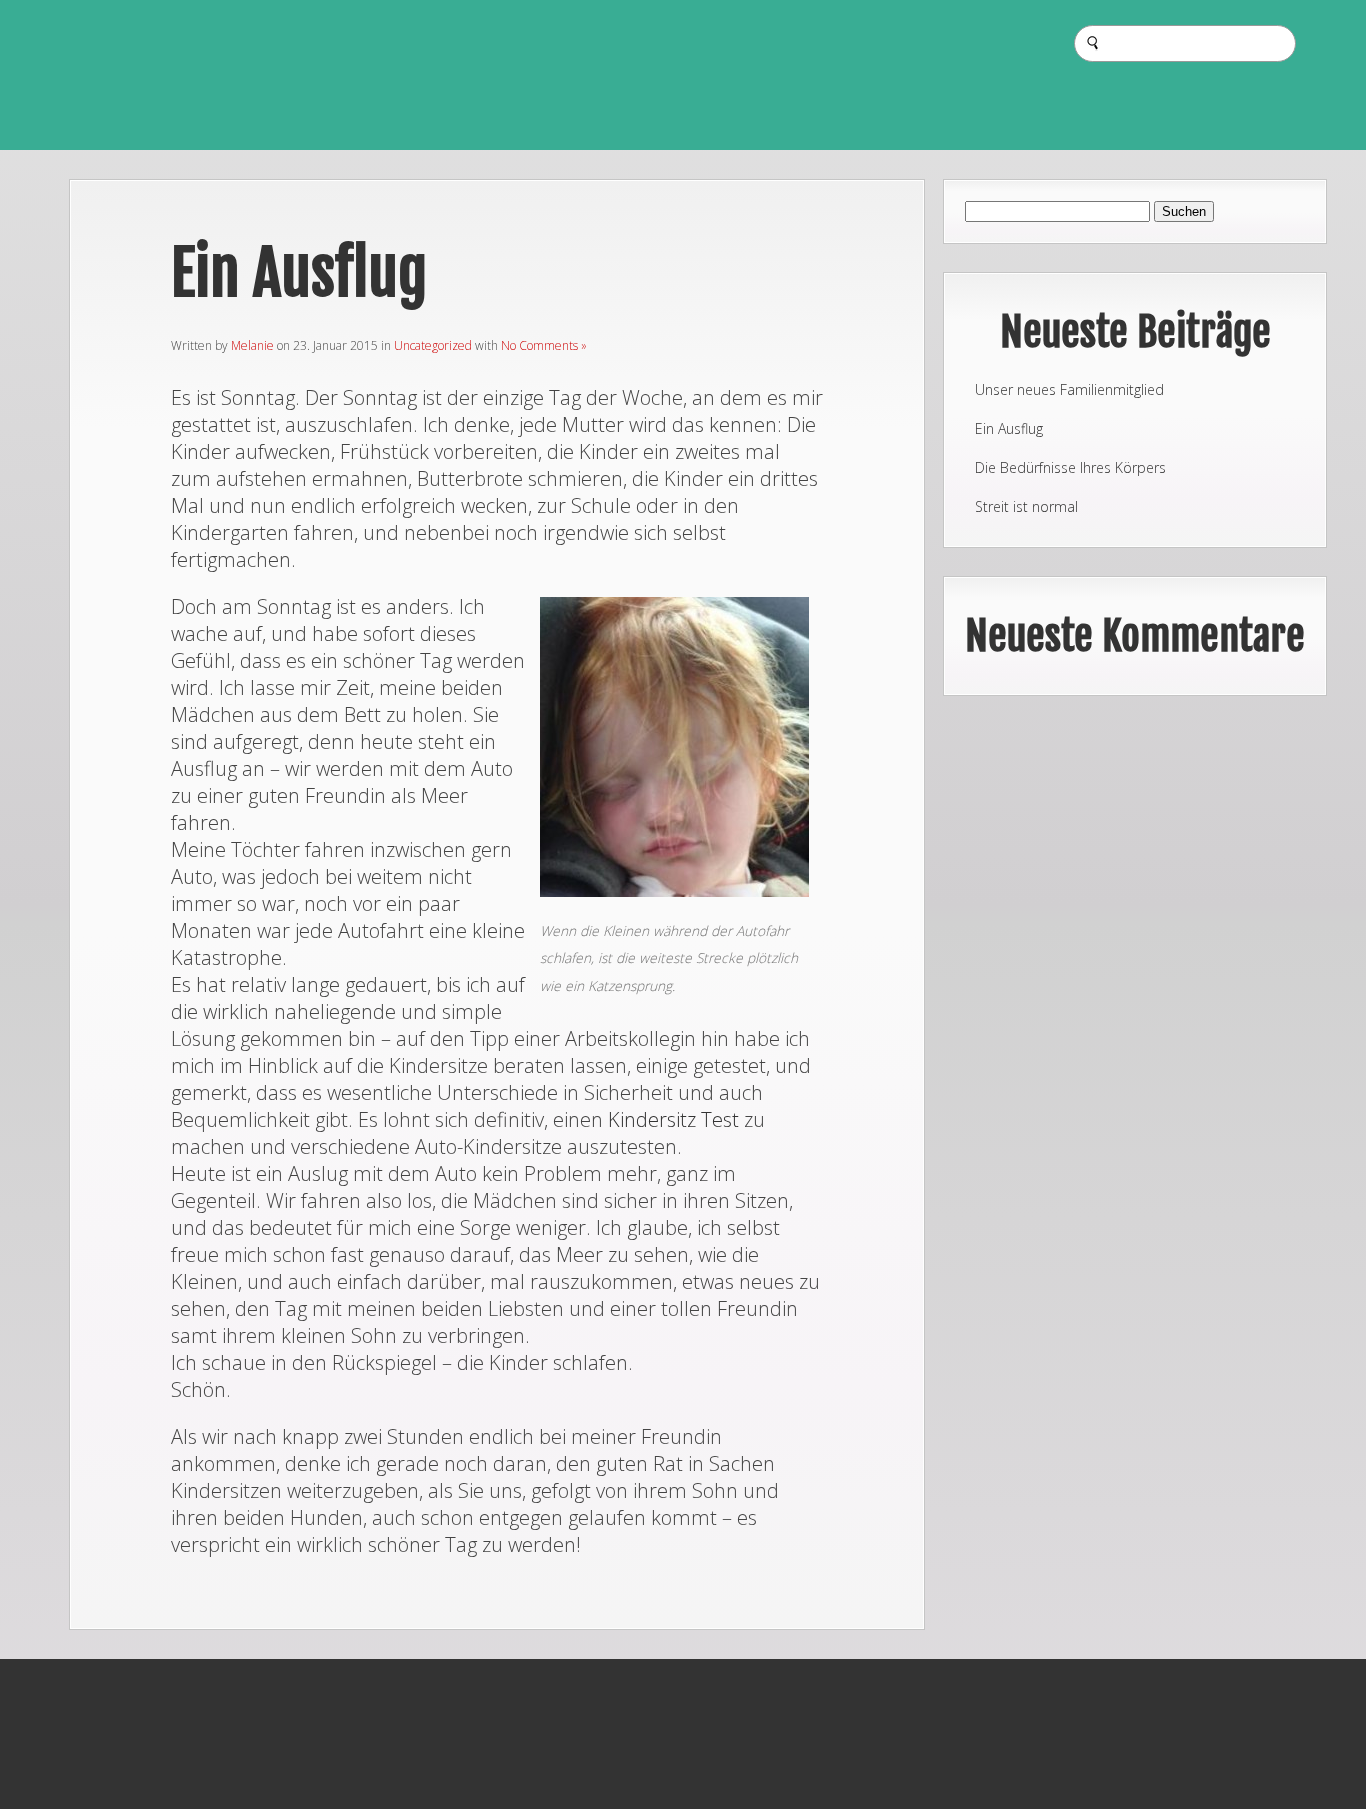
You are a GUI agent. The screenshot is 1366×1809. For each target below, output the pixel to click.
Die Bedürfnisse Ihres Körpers (1070, 467)
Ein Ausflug (1009, 428)
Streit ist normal (1026, 506)
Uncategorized (433, 345)
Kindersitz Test (673, 1119)
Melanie (252, 345)
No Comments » (544, 345)
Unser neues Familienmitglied (1069, 389)
